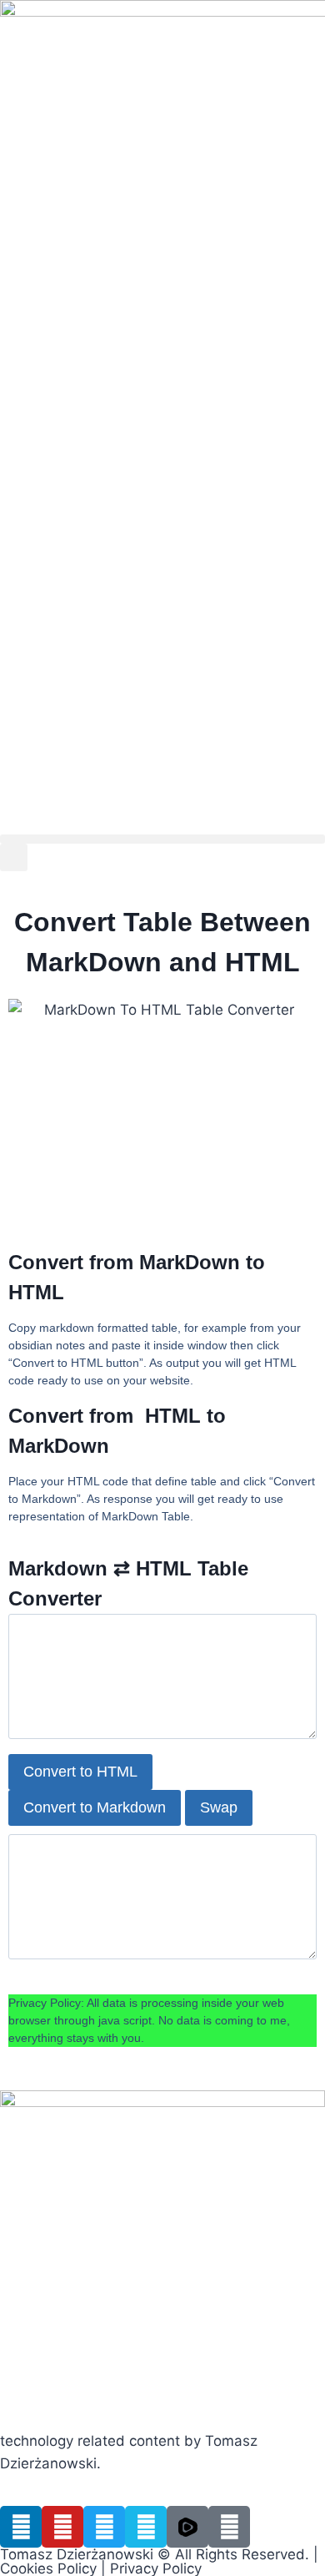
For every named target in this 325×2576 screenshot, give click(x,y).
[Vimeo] (146, 2527)
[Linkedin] (21, 2527)
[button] (162, 839)
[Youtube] (62, 2527)
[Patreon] (229, 2527)
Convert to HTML (80, 1772)
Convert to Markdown (95, 1807)
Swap (219, 1807)
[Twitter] (104, 2527)
